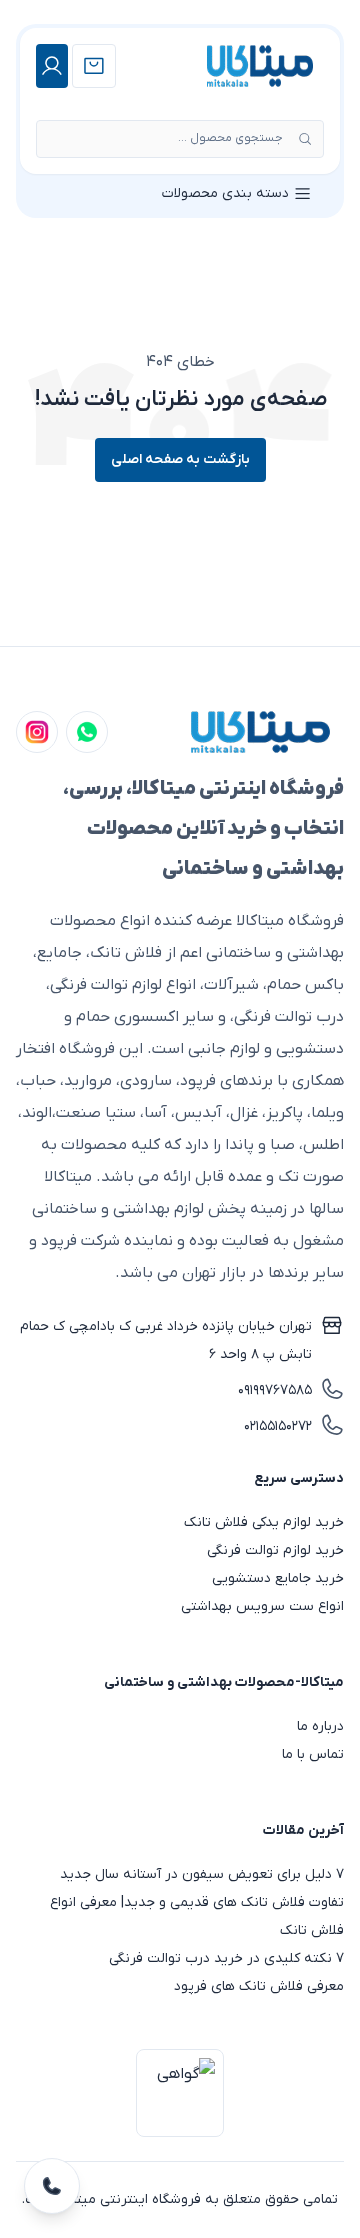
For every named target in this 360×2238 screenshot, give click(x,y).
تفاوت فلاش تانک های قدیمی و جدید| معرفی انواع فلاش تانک (197, 1916)
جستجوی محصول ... (230, 138)
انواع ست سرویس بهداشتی (262, 1606)
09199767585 (275, 1390)
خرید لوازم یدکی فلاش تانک (264, 1522)
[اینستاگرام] (37, 732)
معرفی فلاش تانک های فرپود (259, 1986)
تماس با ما (313, 1754)
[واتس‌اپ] (87, 732)
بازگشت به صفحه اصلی (180, 459)
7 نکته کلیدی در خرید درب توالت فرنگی (226, 1958)
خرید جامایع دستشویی (278, 1578)
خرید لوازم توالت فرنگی (275, 1550)
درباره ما (320, 1726)
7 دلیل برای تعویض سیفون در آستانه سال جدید (202, 1874)
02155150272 (278, 1426)
